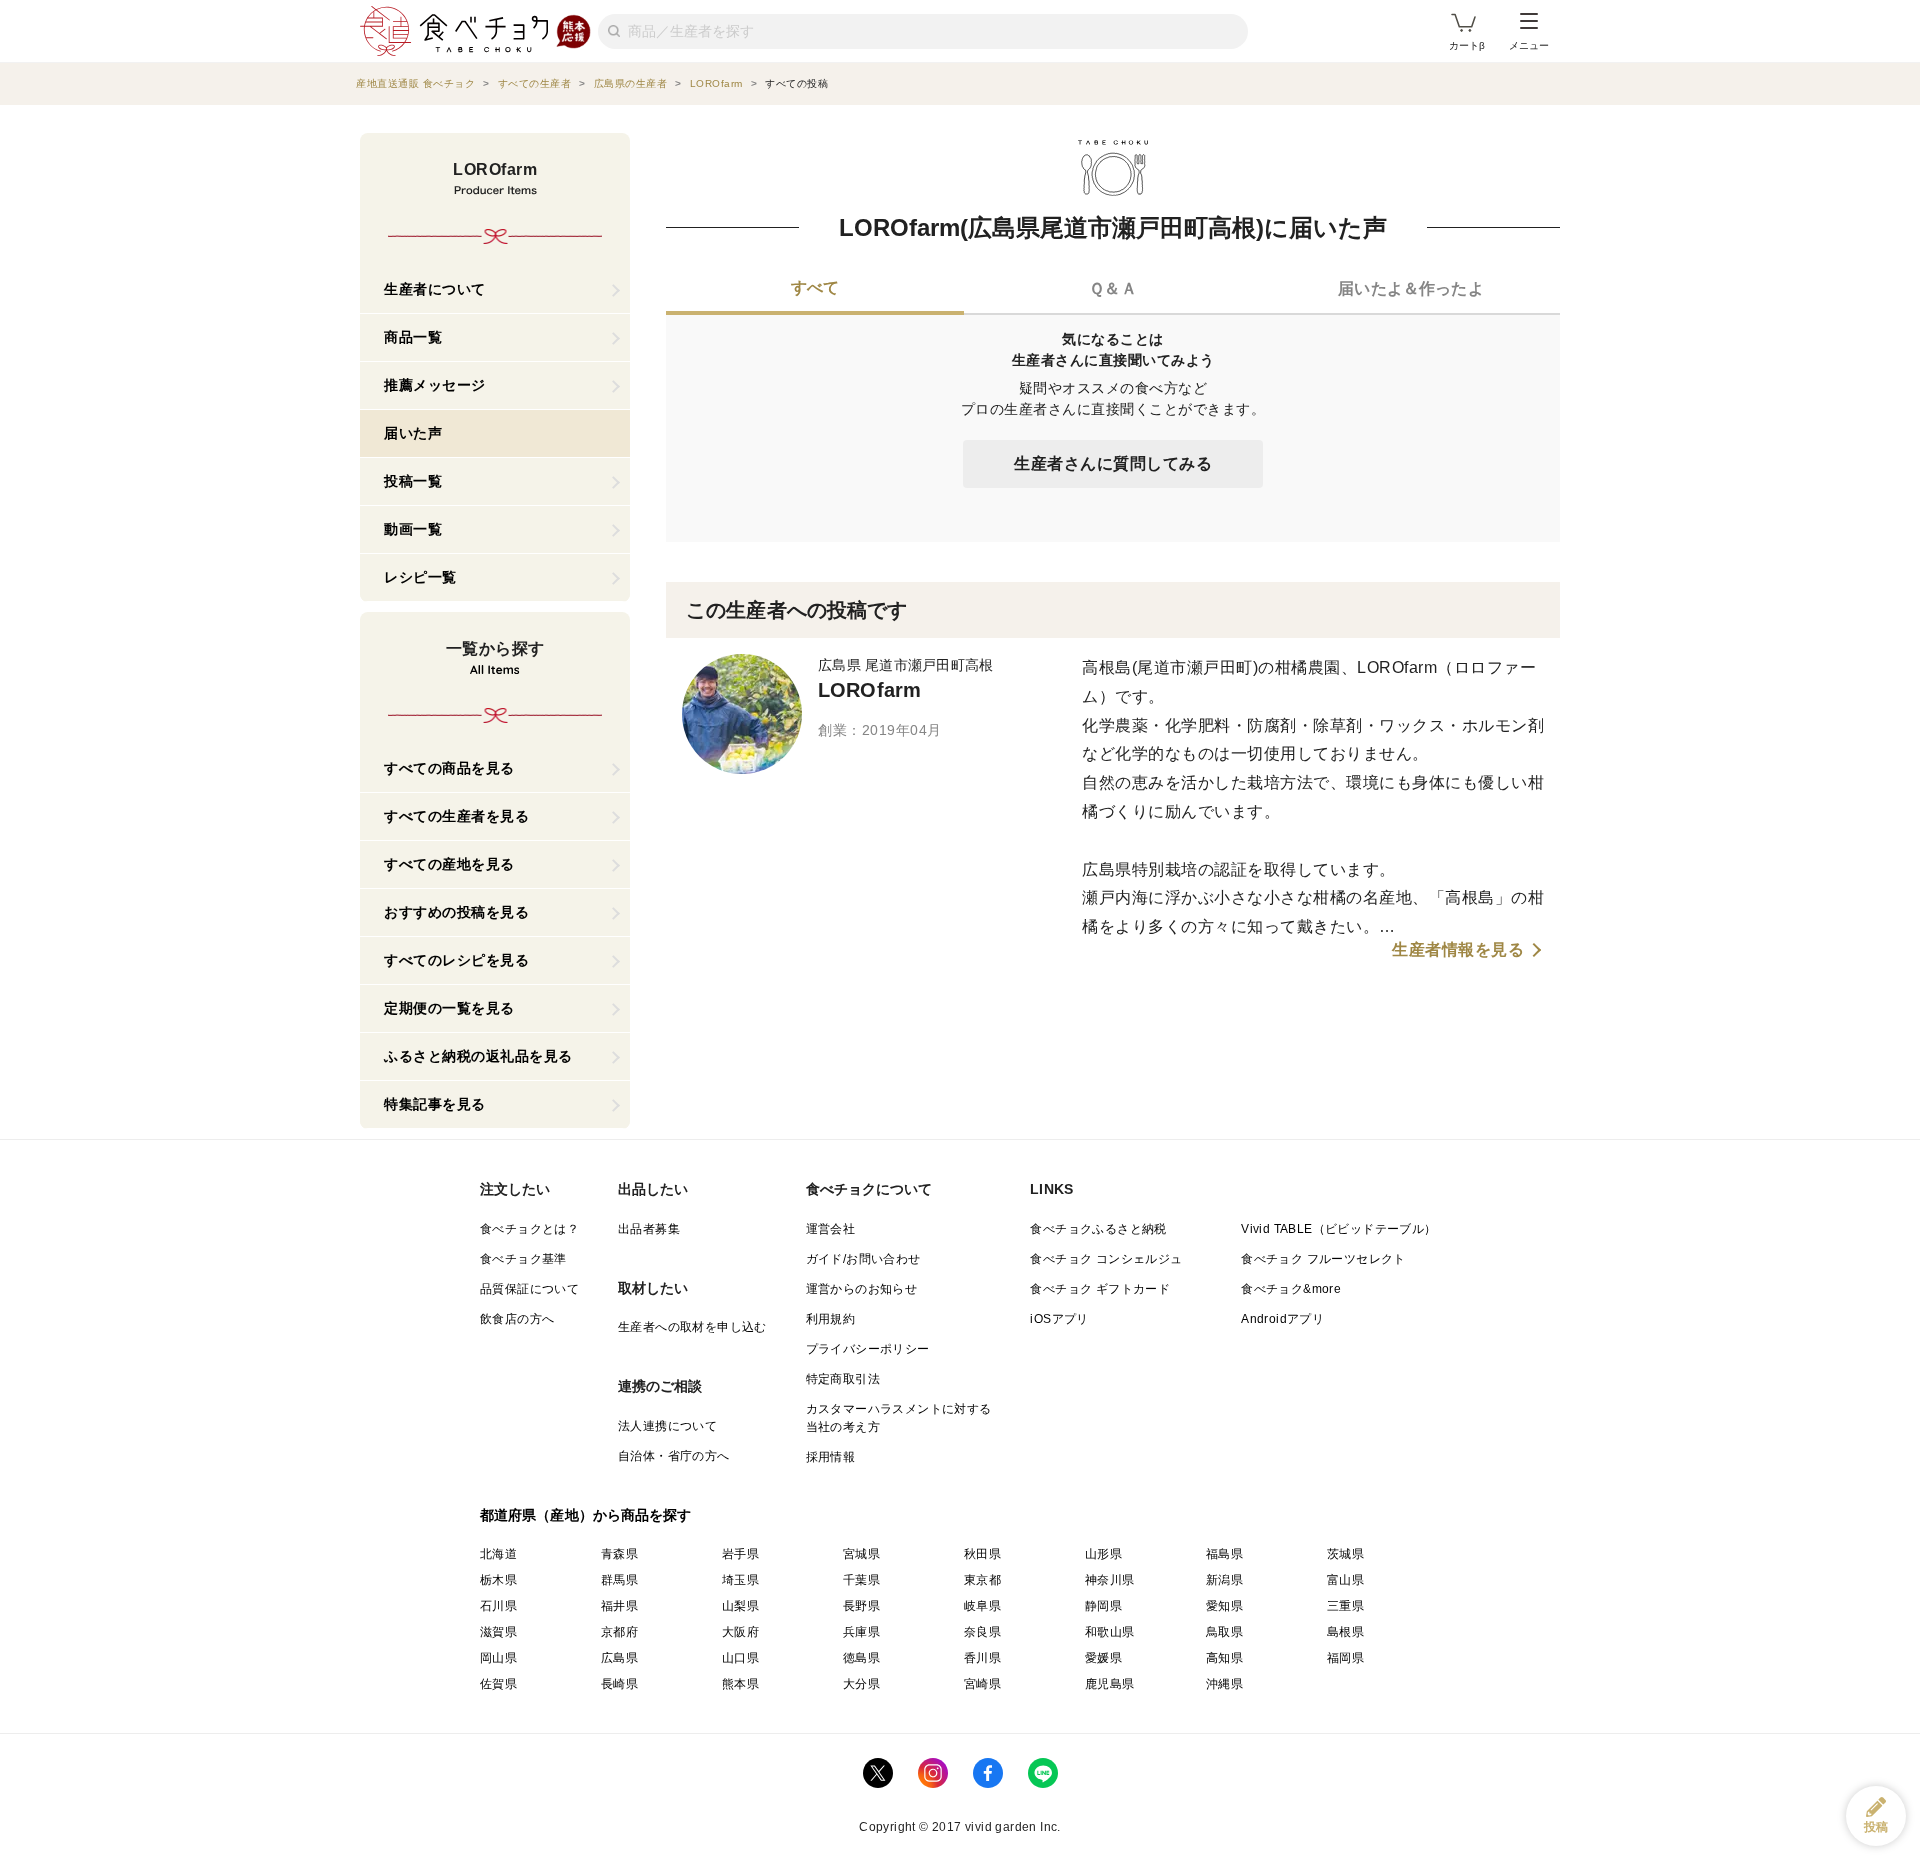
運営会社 (831, 1229)
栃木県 (498, 1580)
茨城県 (1345, 1554)
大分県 (861, 1684)
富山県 (1345, 1580)
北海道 (498, 1554)
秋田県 (982, 1554)
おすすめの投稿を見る (456, 912)
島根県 (1345, 1632)
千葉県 (861, 1580)
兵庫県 (861, 1632)
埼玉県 (740, 1580)
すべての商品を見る (449, 768)
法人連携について (667, 1426)
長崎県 (619, 1684)
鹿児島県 (1110, 1684)
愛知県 (1224, 1606)
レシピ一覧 (420, 577)
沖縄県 (1224, 1684)
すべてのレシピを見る (456, 960)
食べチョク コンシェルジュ (1106, 1259)
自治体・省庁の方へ (674, 1456)
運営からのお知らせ (862, 1289)
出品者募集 (649, 1229)
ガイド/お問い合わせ (863, 1259)
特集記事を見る (435, 1104)
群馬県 (619, 1580)
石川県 (498, 1606)
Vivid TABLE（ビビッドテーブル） (1338, 1229)
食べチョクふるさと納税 (1098, 1229)
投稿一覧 (413, 481)
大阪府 (740, 1632)
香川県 (982, 1658)
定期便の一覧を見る (449, 1008)
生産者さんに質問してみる (1113, 463)
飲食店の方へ (517, 1319)
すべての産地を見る (449, 864)
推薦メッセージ (435, 385)
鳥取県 (1224, 1632)
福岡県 (1345, 1658)
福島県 (1224, 1554)
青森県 (619, 1554)
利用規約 (831, 1319)
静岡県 (1103, 1606)
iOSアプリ (1059, 1319)
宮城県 (861, 1554)
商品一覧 (413, 337)
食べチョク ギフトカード (1100, 1289)
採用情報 (831, 1457)
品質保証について (529, 1289)
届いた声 (413, 433)
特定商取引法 (843, 1379)
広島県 (619, 1658)
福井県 (619, 1606)
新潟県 (1224, 1580)
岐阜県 (982, 1606)
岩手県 (740, 1554)
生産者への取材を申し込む (692, 1327)
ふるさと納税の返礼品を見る (478, 1056)
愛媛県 (1103, 1658)
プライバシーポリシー (868, 1349)
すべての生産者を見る (456, 816)
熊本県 (740, 1684)
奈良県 (982, 1632)
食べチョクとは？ (529, 1229)
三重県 (1345, 1606)
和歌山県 (1110, 1632)
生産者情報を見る (1458, 950)
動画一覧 (413, 529)
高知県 (1224, 1658)
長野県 (861, 1606)
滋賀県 (498, 1632)
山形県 (1103, 1554)
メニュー (1529, 45)
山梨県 (740, 1606)
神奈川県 (1110, 1580)
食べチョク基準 (523, 1259)
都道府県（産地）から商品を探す (586, 1515)
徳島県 (861, 1658)
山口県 (740, 1658)
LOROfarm (869, 690)
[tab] (815, 290)
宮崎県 (982, 1684)
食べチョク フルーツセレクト (1323, 1259)
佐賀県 (498, 1684)
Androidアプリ (1282, 1319)
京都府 (619, 1632)
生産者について (435, 289)
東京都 (982, 1580)
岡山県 (498, 1658)
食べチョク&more (1291, 1289)
